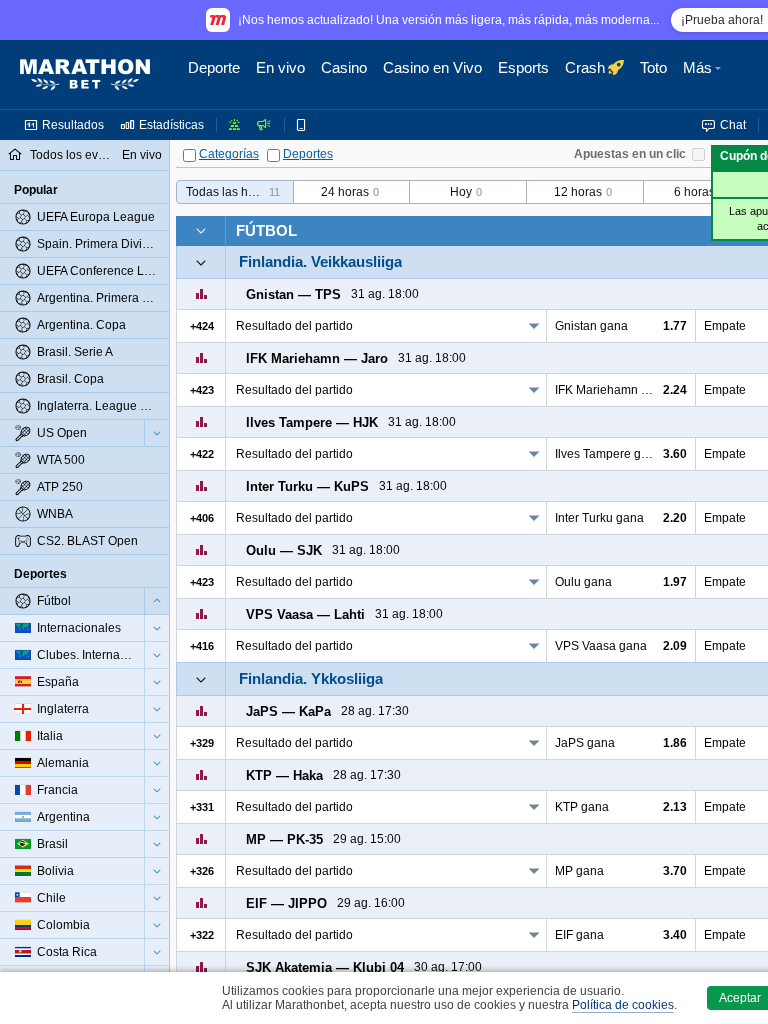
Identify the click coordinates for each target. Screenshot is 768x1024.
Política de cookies (623, 1005)
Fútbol (266, 230)
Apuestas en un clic (630, 154)
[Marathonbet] (85, 75)
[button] (704, 75)
